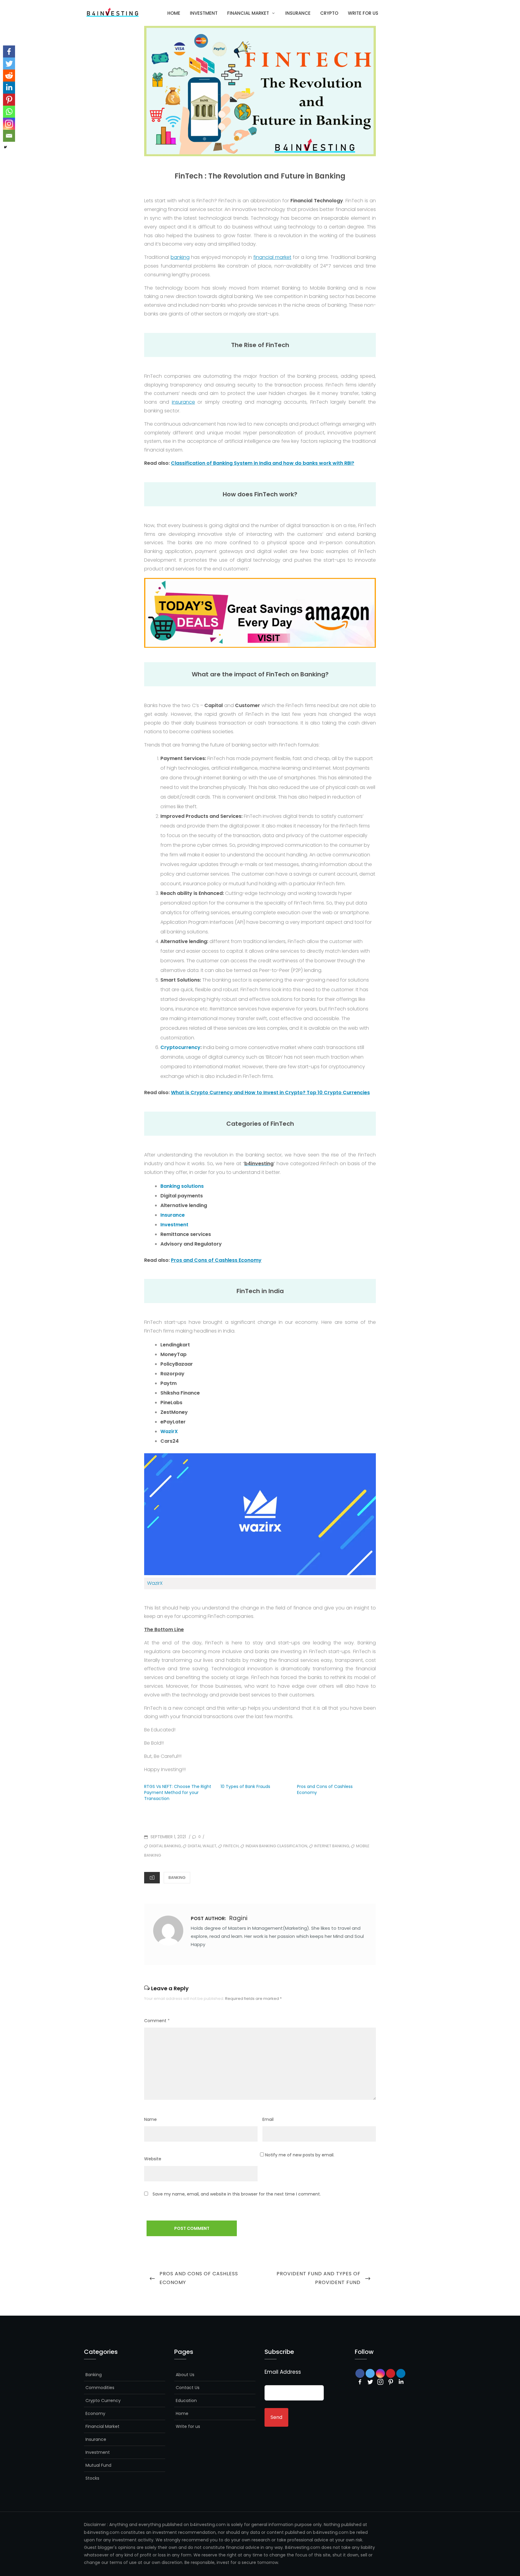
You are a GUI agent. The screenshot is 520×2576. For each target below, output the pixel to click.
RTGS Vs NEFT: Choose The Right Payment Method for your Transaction (178, 1792)
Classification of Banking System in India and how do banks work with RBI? (263, 463)
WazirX (169, 1431)
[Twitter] (9, 64)
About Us (185, 2375)
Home (174, 13)
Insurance (298, 13)
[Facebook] (9, 51)
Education (186, 2401)
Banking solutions (182, 1186)
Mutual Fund (98, 2465)
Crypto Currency (103, 2401)
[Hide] (5, 147)
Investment (204, 13)
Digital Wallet (202, 1846)
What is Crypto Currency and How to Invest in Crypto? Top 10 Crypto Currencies (270, 1092)
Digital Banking (165, 1846)
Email (268, 2119)
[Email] (9, 136)
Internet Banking (332, 1846)
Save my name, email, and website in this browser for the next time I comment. (237, 2194)
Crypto (329, 13)
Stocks (92, 2478)
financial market (272, 257)
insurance (183, 402)
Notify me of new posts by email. (300, 2155)
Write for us (363, 13)
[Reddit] (9, 76)
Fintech (231, 1846)
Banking (177, 1878)
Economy (95, 2413)
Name (150, 2119)
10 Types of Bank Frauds (245, 1786)
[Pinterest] (9, 100)
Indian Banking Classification (276, 1846)
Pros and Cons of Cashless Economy (216, 1260)
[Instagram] (380, 2382)
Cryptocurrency (180, 1047)
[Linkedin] (9, 88)
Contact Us (188, 2388)
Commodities (100, 2388)
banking (180, 257)
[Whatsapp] (9, 112)
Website (153, 2159)
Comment (157, 2021)
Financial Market (248, 13)
